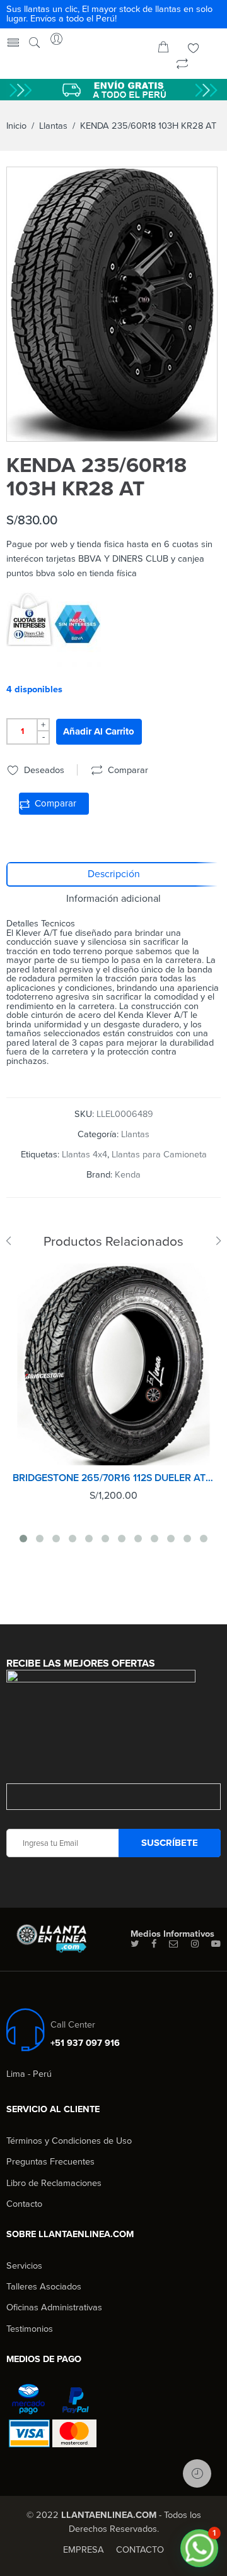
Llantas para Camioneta (159, 1155)
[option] (112, 304)
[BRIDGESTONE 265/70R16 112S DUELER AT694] (113, 1364)
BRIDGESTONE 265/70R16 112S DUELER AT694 (113, 1478)
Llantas (53, 126)
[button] (199, 2548)
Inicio (16, 126)
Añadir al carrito (99, 731)
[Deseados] (194, 50)
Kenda (128, 1175)
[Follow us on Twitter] (135, 1944)
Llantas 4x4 (84, 1155)
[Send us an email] (174, 1944)
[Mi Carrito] (163, 50)
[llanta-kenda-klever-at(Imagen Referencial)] (112, 304)
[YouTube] (216, 1944)
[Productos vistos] (197, 2473)
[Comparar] (182, 65)
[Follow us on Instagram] (195, 1944)
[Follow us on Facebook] (154, 1944)
